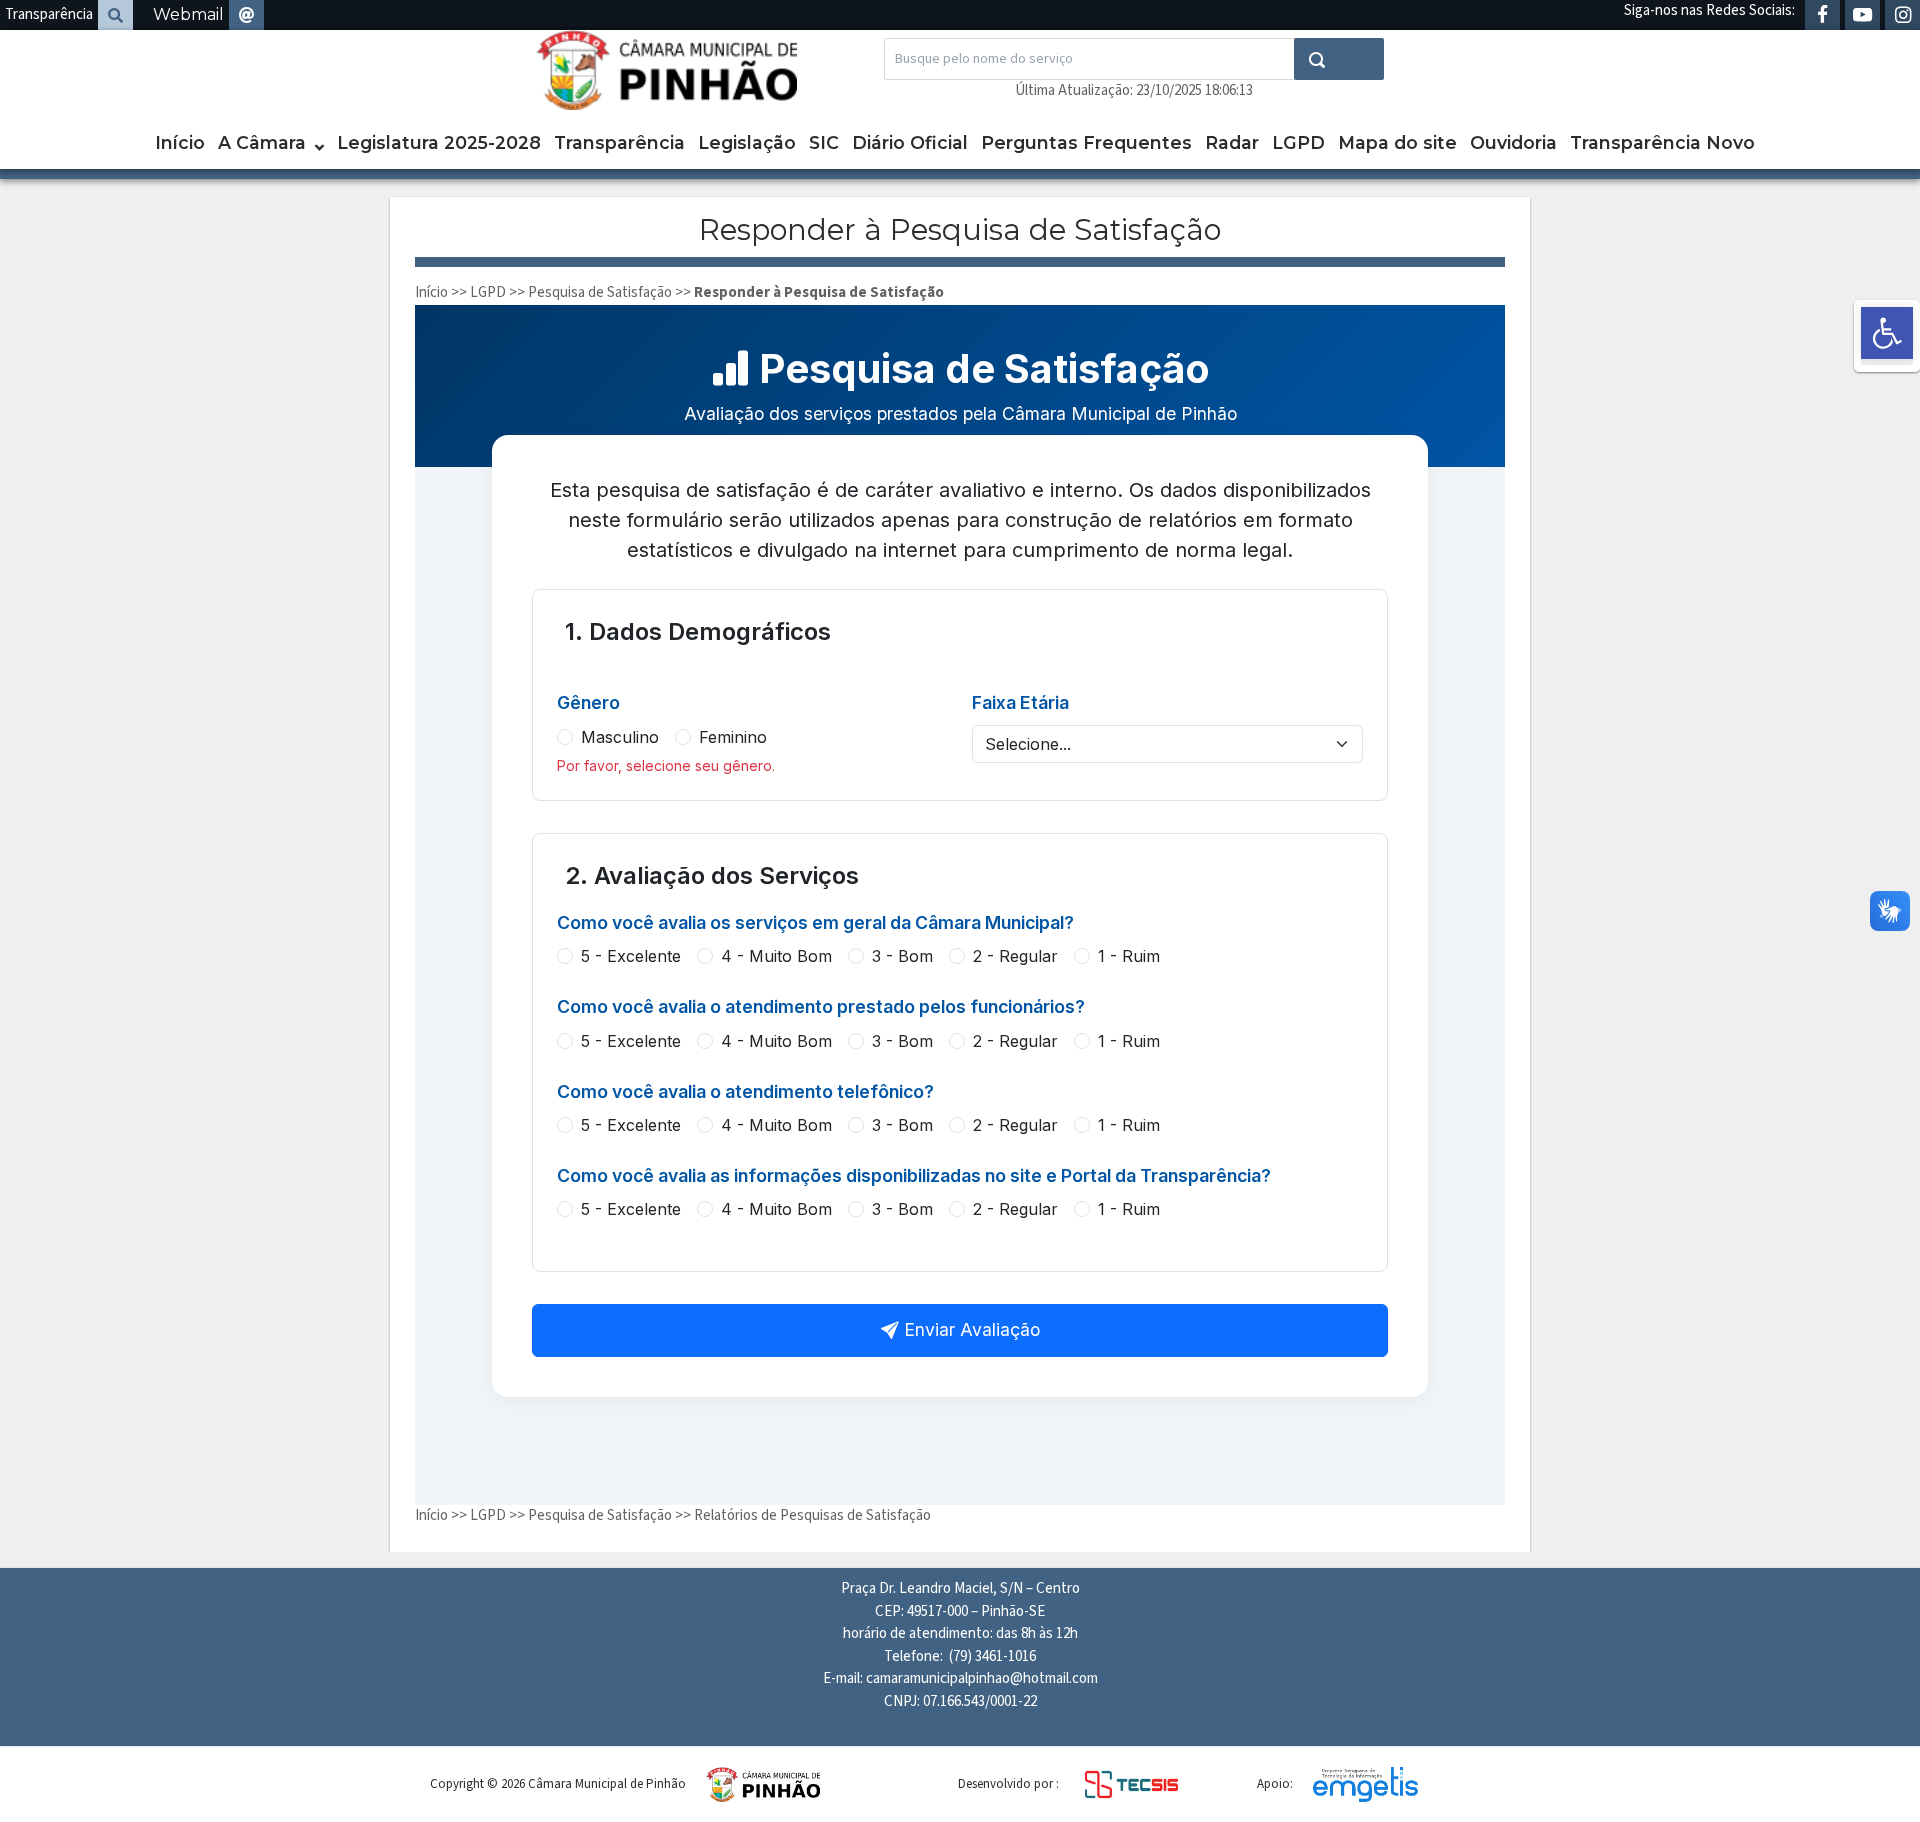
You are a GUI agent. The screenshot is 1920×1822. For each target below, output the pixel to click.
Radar (1232, 142)
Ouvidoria (1513, 142)
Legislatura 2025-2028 (439, 142)
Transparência (49, 14)
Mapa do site (1397, 142)
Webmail (188, 14)
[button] (1887, 333)
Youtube (1862, 15)
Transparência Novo (1662, 142)
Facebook (1822, 15)
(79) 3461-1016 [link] (992, 1656)
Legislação (747, 142)
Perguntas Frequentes (1086, 142)
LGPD (1298, 142)
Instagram (1902, 15)
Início (180, 142)
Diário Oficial (910, 142)
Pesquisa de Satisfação (600, 292)
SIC (824, 142)
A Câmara (262, 142)
